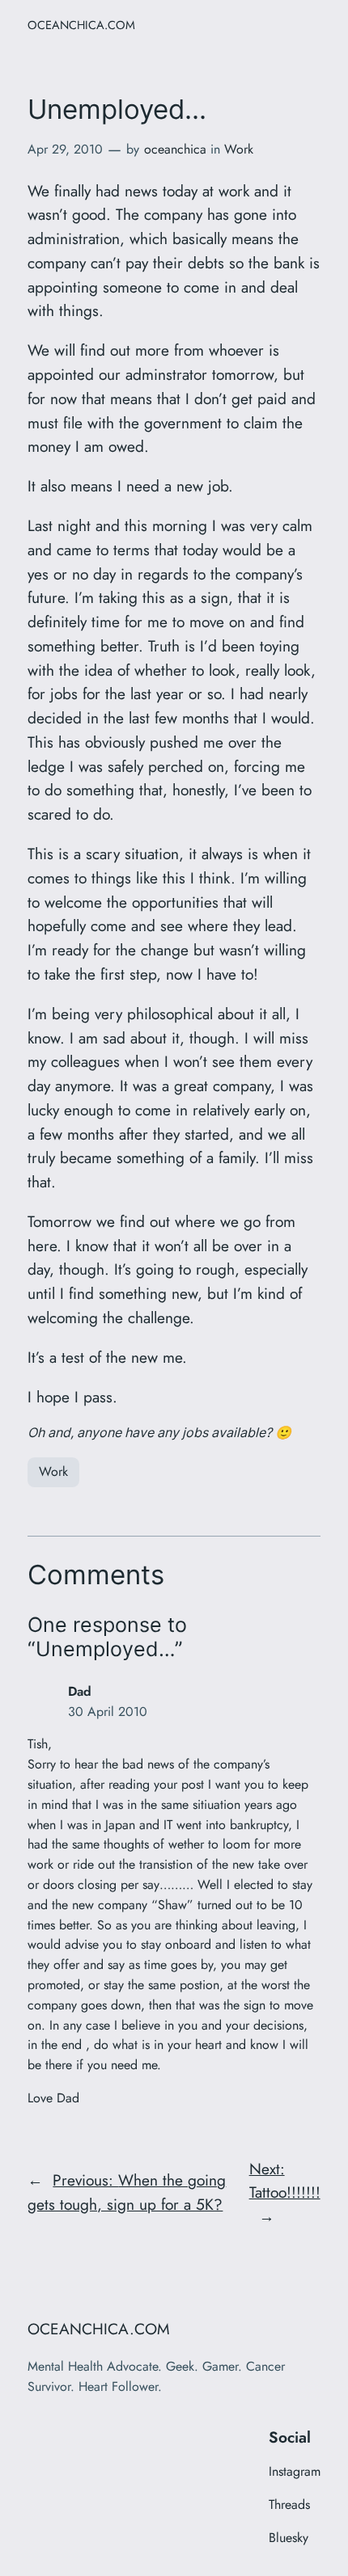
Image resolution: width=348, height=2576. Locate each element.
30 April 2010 (108, 1712)
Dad (80, 1691)
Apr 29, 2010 (65, 149)
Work (239, 149)
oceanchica (175, 149)
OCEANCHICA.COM (81, 25)
